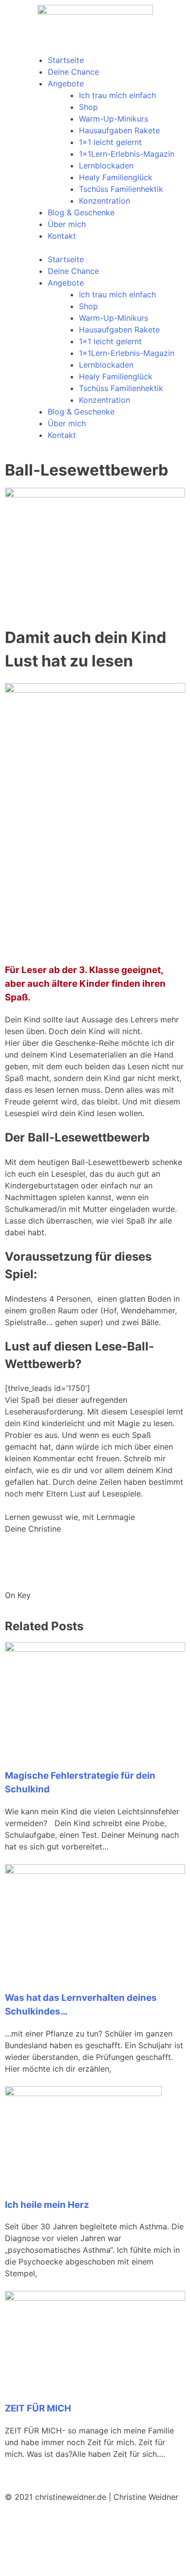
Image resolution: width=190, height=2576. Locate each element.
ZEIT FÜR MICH (38, 2408)
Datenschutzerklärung (93, 2554)
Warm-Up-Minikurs (114, 119)
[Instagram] (97, 2523)
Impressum (25, 2554)
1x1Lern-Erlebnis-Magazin (127, 154)
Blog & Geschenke (81, 212)
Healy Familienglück (116, 177)
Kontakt (62, 236)
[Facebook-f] (44, 2523)
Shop (88, 107)
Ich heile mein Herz (47, 2205)
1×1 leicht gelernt (110, 142)
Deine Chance (73, 72)
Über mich (67, 224)
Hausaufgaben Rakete (119, 130)
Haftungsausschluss (44, 2565)
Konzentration (104, 201)
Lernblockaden (106, 166)
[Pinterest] (17, 2523)
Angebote (66, 83)
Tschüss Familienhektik (121, 189)
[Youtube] (71, 2523)
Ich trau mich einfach (117, 95)
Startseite (66, 60)
